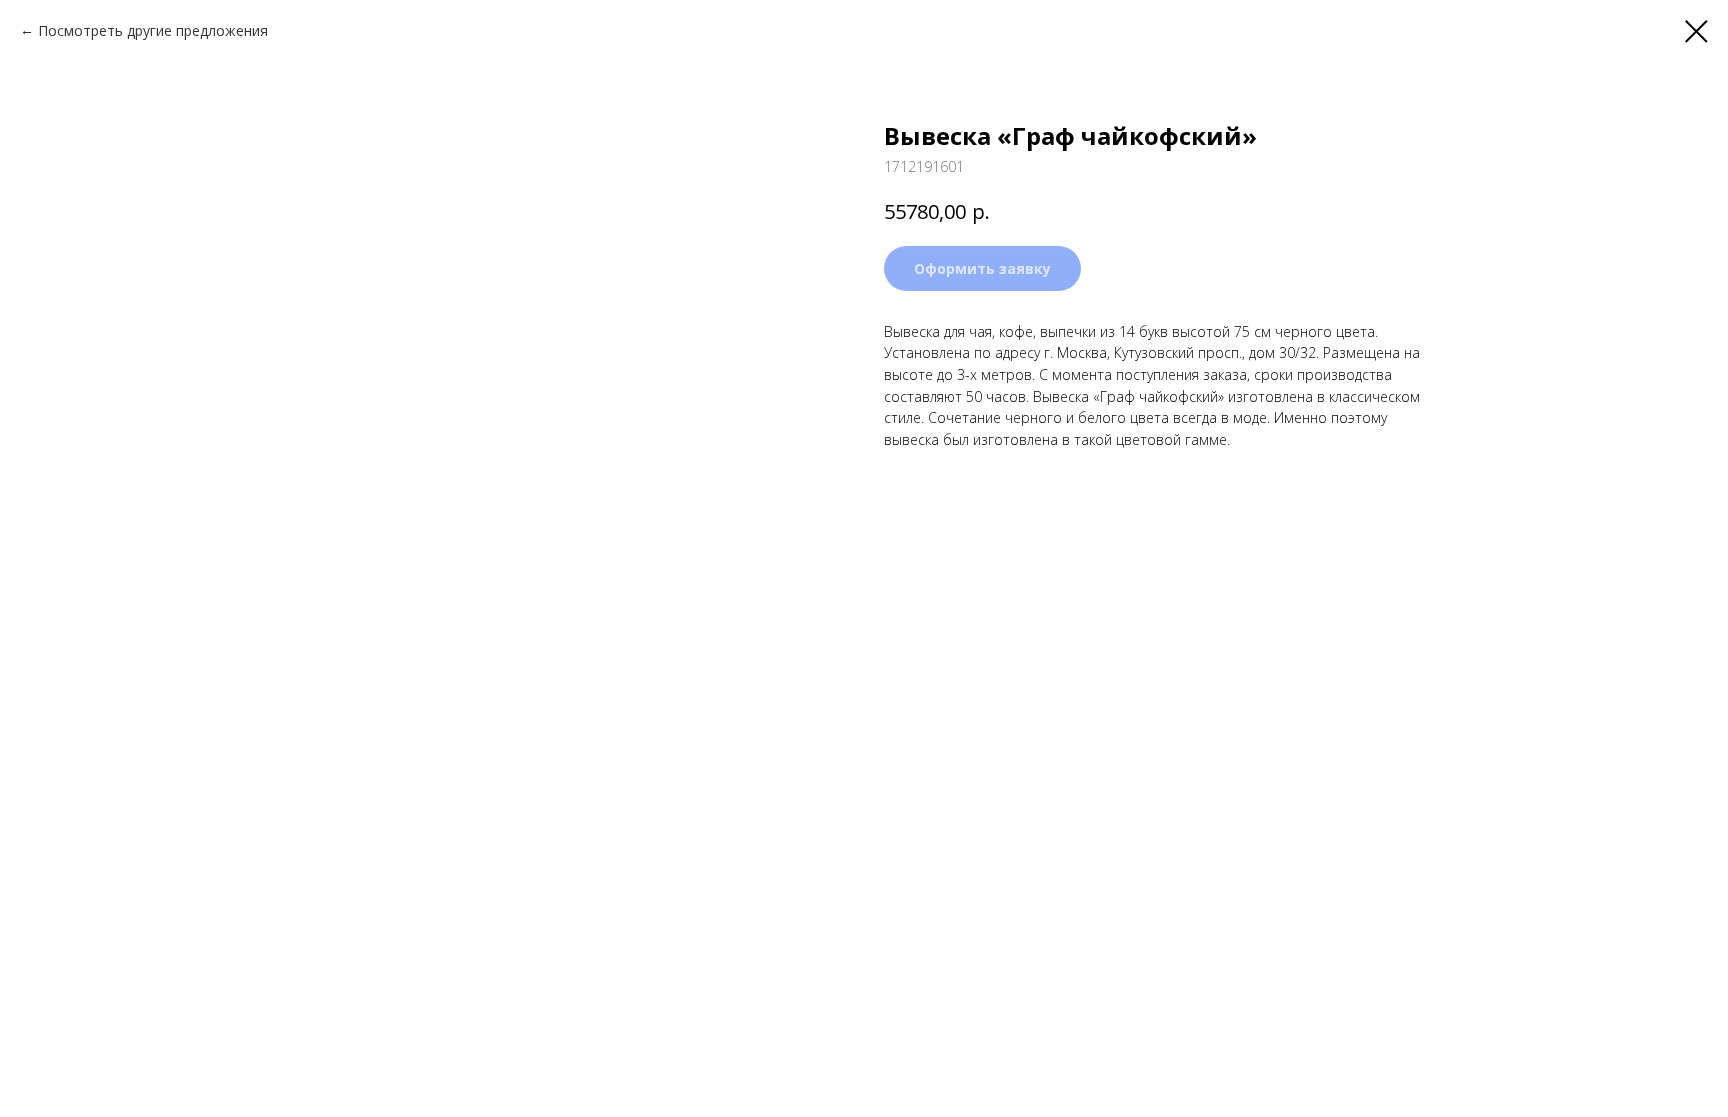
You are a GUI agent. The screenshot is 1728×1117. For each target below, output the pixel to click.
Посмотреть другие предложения (153, 30)
